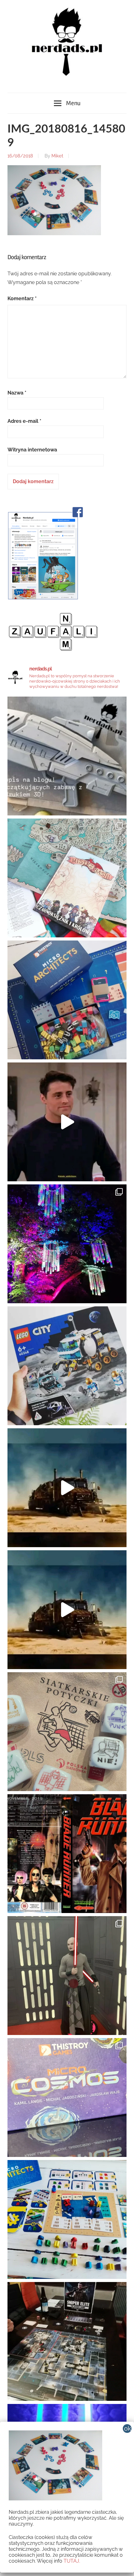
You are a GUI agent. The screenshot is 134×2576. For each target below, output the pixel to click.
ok (128, 2429)
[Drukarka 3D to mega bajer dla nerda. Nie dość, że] (67, 756)
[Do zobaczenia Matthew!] (67, 1122)
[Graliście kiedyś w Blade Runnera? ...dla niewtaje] (67, 1854)
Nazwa (17, 393)
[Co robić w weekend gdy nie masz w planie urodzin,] (67, 878)
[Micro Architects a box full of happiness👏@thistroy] (67, 1000)
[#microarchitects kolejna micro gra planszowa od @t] (67, 2219)
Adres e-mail (24, 421)
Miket (57, 156)
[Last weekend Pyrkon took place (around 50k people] (67, 1976)
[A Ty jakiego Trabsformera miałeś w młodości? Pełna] (67, 1610)
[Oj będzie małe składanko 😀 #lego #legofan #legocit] (67, 1366)
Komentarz (22, 299)
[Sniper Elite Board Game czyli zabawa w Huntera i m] (67, 2341)
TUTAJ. (72, 2561)
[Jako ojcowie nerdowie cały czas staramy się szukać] (67, 1732)
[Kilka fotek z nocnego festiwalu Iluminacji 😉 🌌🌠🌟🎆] (67, 1244)
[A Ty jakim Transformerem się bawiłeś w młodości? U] (67, 1488)
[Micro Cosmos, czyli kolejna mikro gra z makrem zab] (67, 2098)
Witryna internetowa (32, 450)
